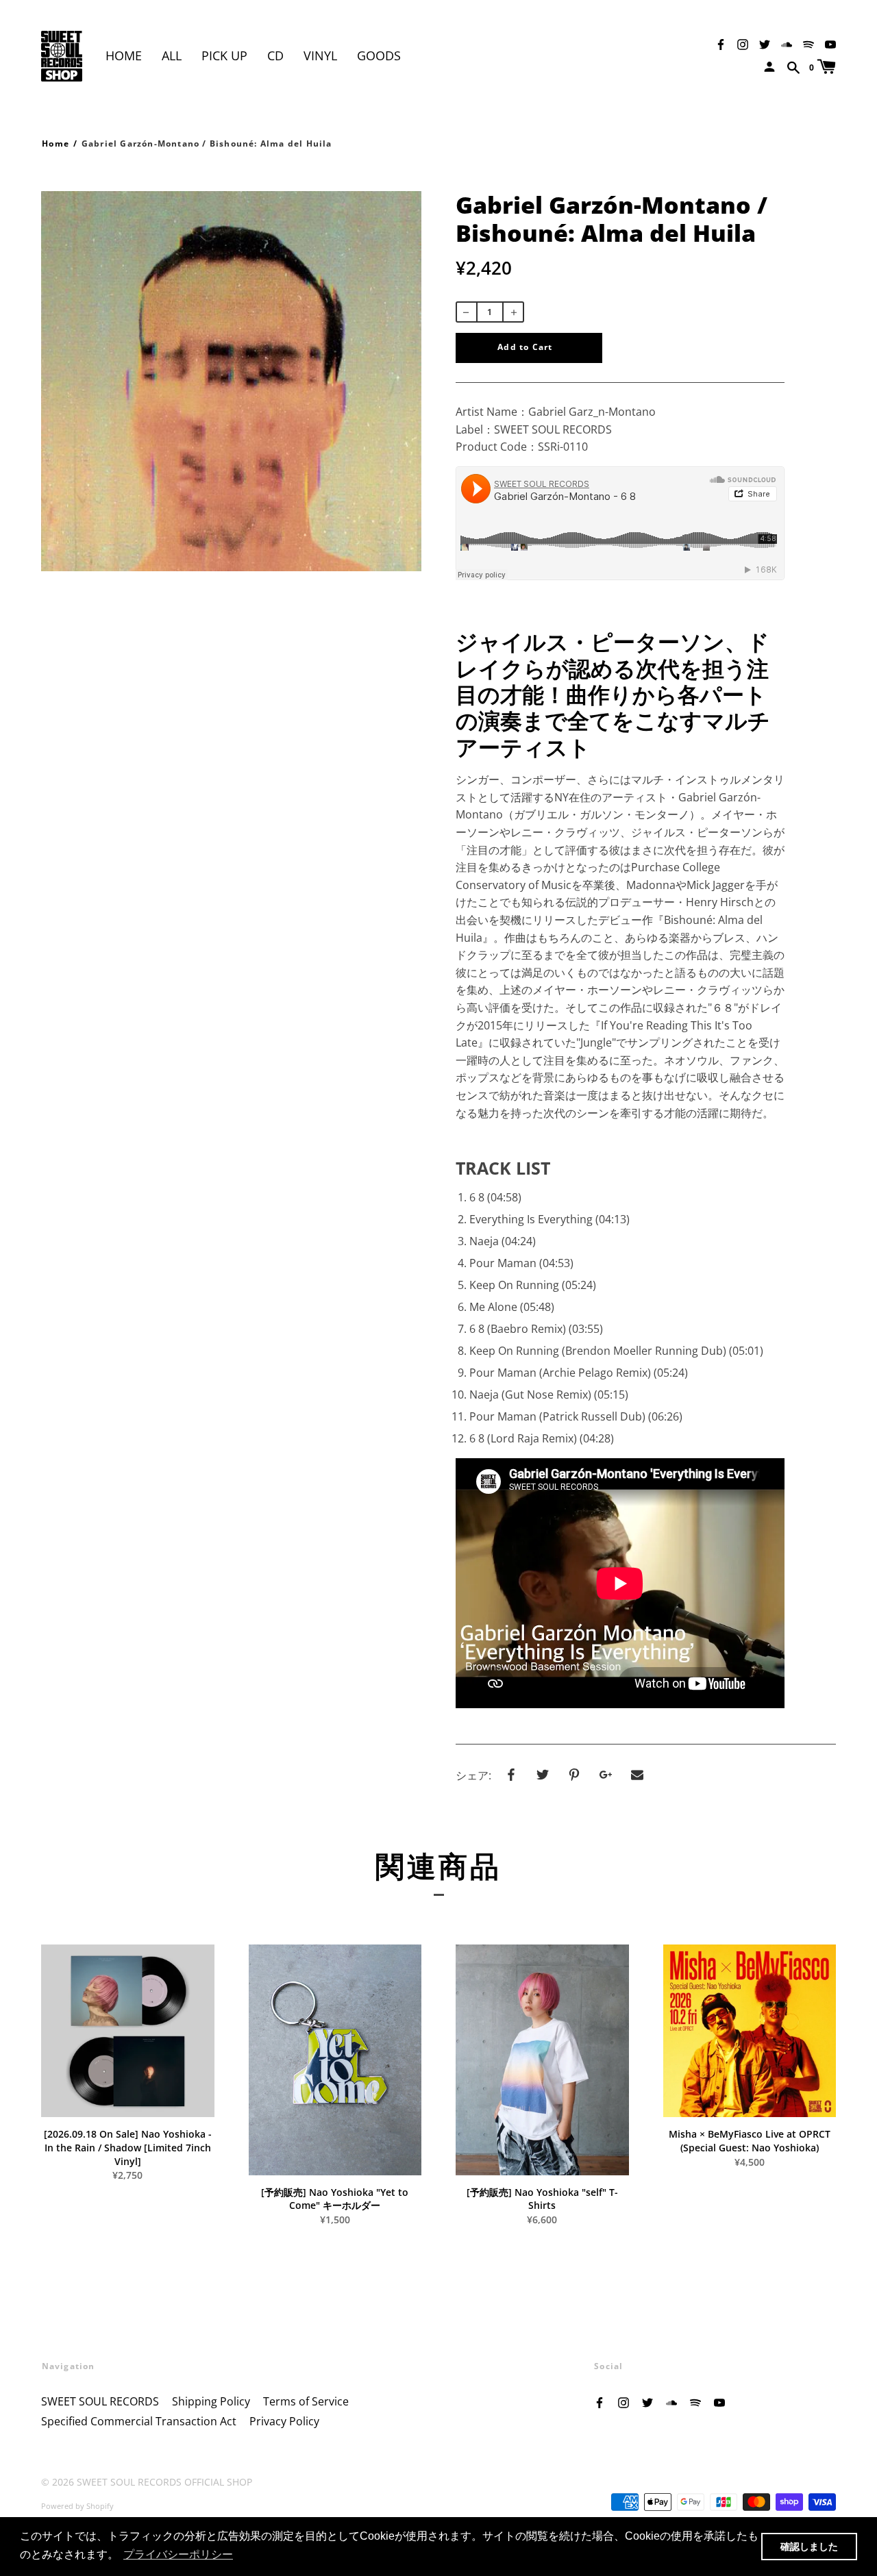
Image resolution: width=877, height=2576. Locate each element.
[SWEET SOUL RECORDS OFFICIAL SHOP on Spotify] (808, 43)
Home (55, 143)
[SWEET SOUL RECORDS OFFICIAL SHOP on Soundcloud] (787, 43)
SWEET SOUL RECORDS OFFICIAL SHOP (164, 2482)
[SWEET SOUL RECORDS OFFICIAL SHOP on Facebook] (721, 43)
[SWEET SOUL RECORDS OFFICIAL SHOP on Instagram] (743, 43)
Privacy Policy (284, 2421)
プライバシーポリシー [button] (178, 2554)
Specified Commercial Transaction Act (139, 2421)
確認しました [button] (809, 2547)
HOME (124, 55)
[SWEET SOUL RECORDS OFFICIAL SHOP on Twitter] (765, 43)
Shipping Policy (211, 2401)
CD (275, 55)
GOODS (379, 55)
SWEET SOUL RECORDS (100, 2401)
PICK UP (224, 55)
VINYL (320, 55)
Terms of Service (306, 2401)
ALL (172, 55)
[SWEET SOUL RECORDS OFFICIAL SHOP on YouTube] (830, 43)
